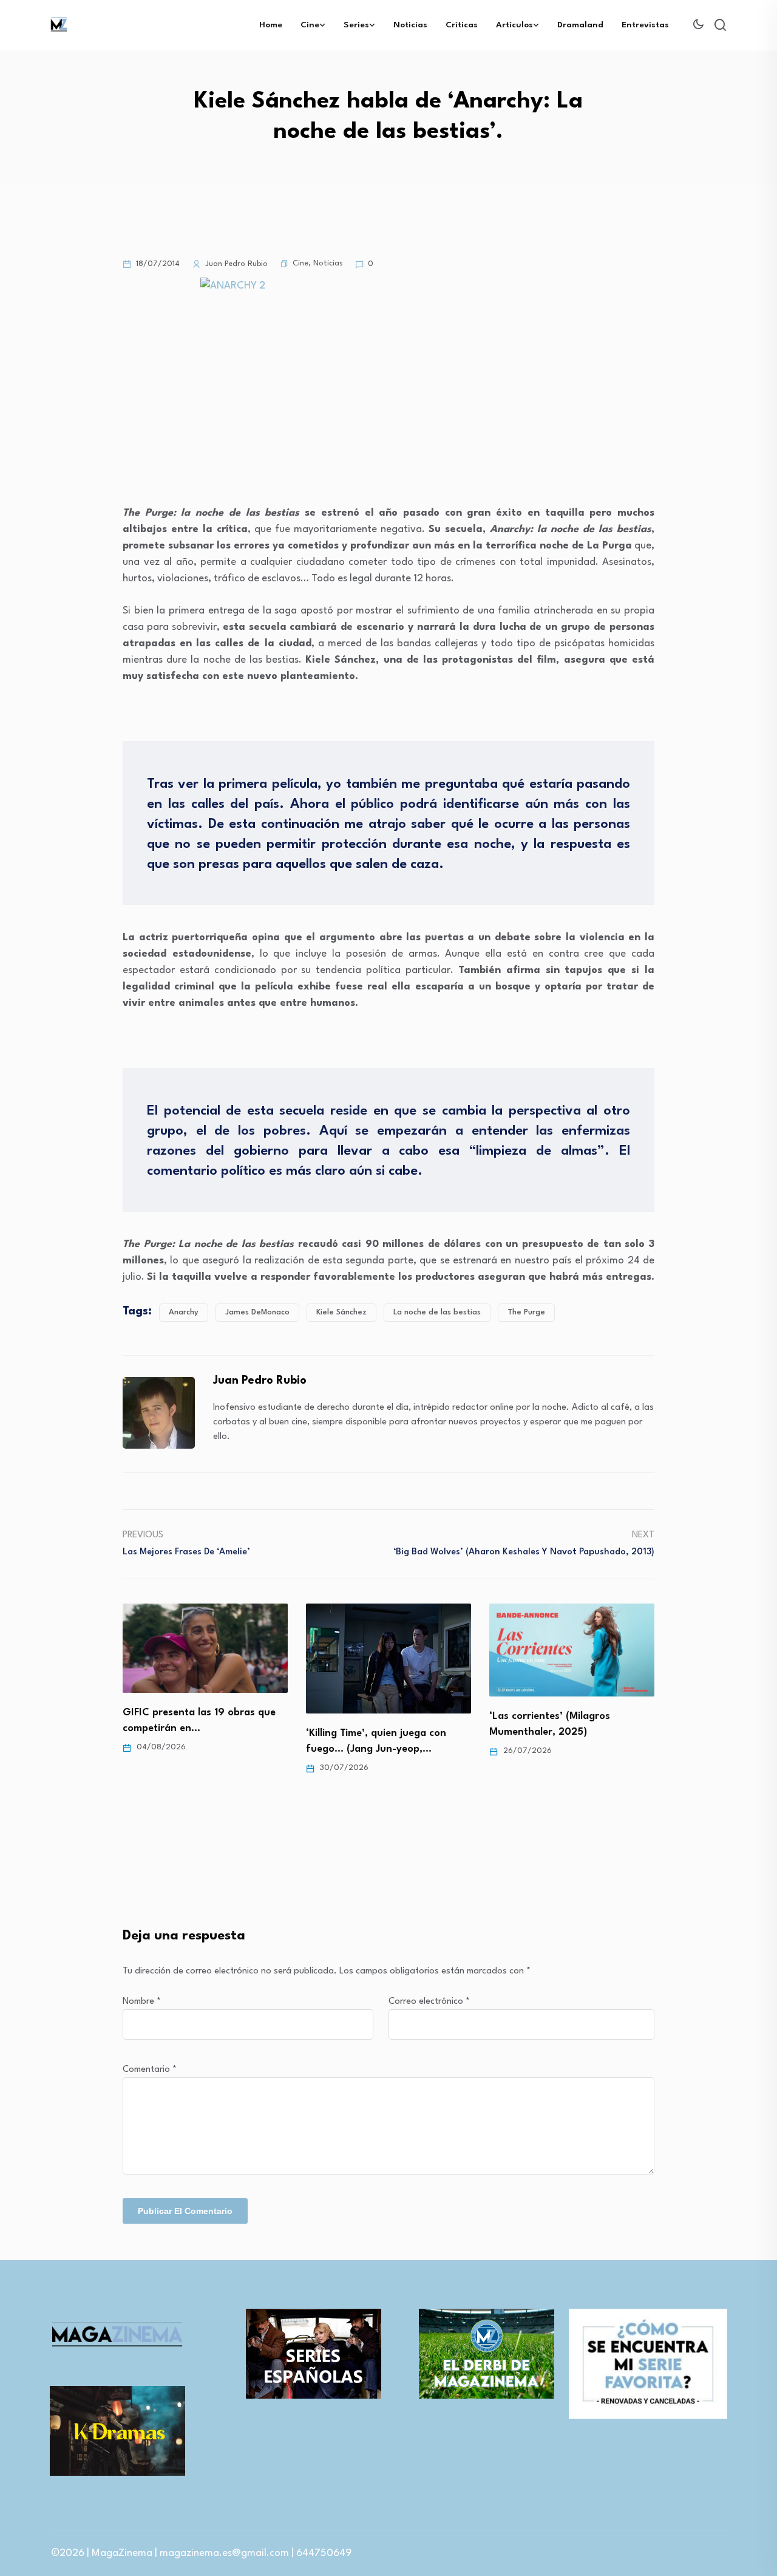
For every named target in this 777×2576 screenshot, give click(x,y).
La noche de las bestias (437, 1312)
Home (271, 25)
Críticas (462, 25)
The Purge (526, 1312)
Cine (310, 25)
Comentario (150, 2070)
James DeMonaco (257, 1312)
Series (356, 25)
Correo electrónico (429, 2002)
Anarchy (184, 1312)
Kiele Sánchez (341, 1312)
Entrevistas (645, 25)
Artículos (514, 25)
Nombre (142, 2002)
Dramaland (580, 25)
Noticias (410, 25)
